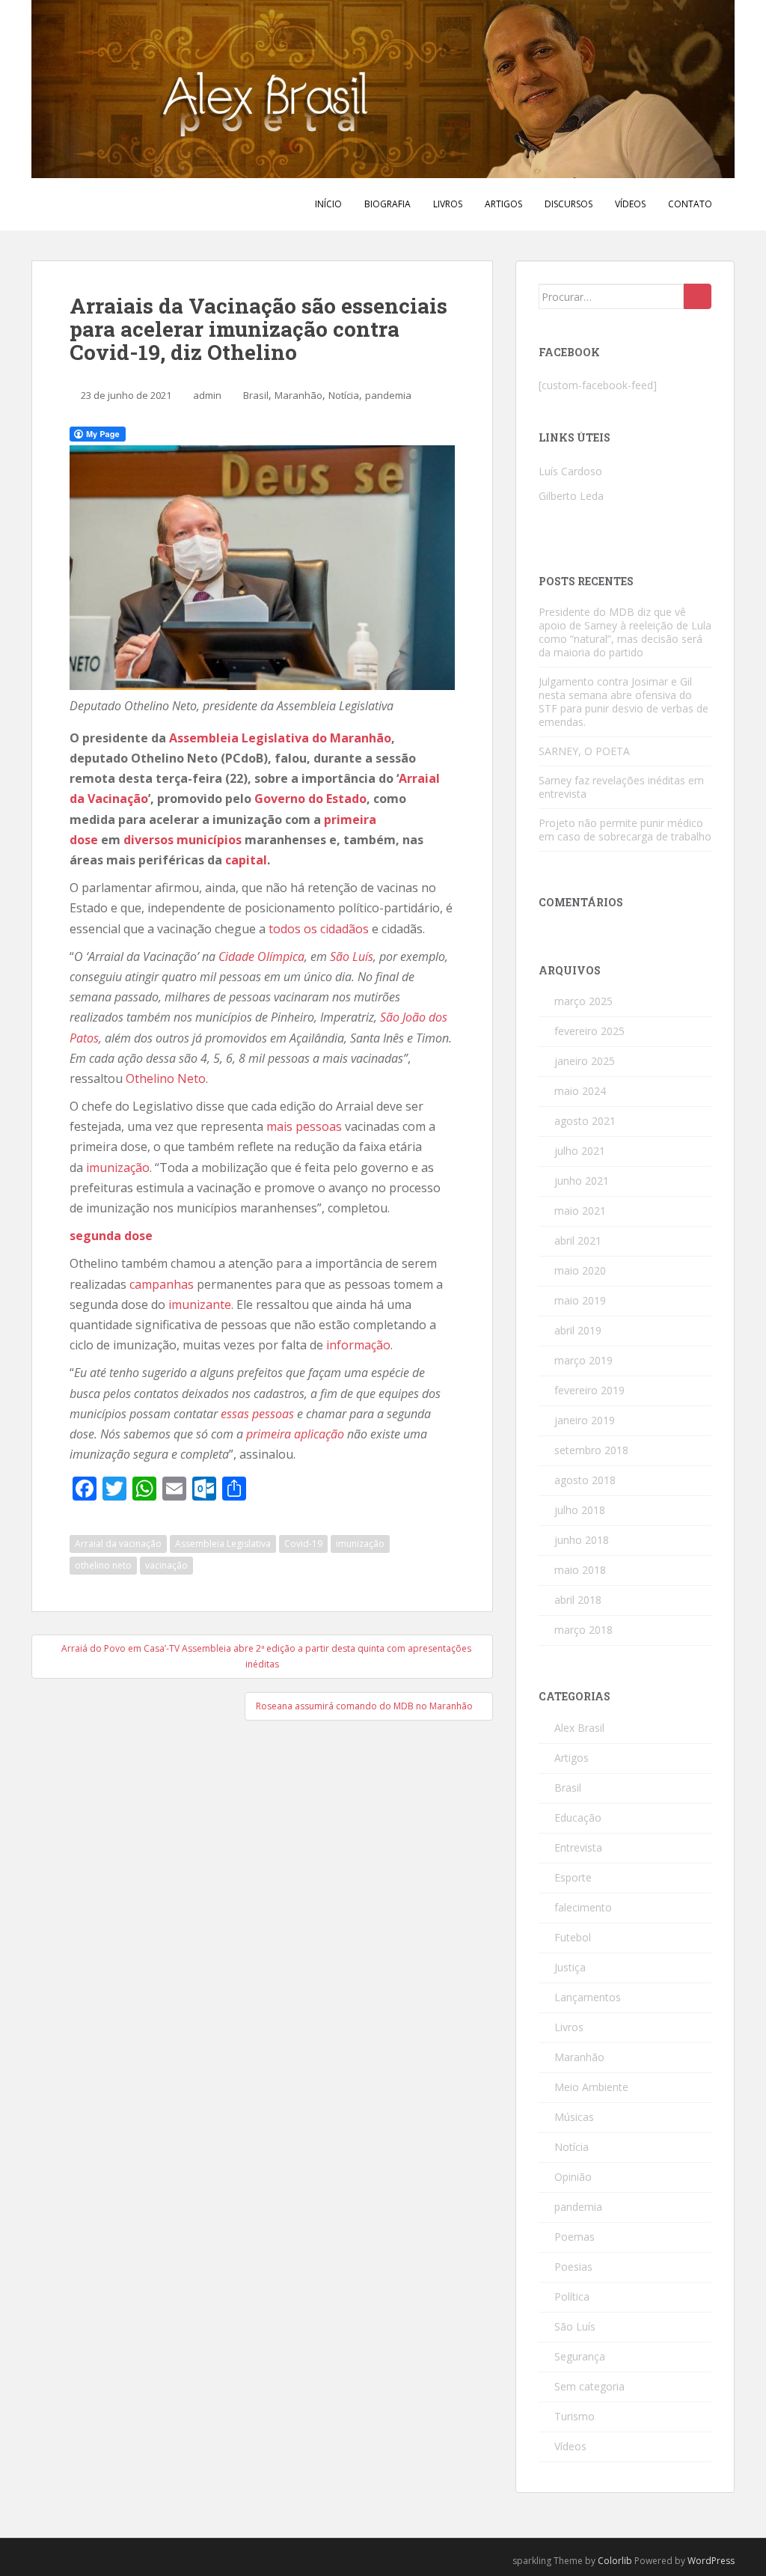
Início (328, 204)
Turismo (574, 2416)
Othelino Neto (166, 1078)
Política (572, 2296)
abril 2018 (578, 1600)
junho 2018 (582, 1540)
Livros (448, 204)
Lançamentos (588, 1997)
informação (358, 1345)
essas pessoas (257, 1414)
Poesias (573, 2267)
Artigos (503, 204)
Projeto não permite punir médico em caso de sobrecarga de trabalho (625, 830)
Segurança (580, 2356)
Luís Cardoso (570, 471)
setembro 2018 (591, 1450)
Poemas (574, 2237)
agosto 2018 (585, 1480)
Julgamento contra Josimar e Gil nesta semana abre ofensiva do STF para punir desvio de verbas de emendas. (623, 702)
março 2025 (583, 1001)
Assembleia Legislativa (223, 1544)
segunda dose (111, 1236)
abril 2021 (578, 1240)
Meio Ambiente (591, 2087)
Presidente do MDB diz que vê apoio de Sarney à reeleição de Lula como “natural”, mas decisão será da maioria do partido (625, 632)
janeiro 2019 (585, 1420)
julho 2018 (580, 1510)
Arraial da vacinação (118, 1544)
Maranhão (298, 395)
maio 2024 (580, 1091)
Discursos (569, 204)
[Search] (698, 296)
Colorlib (615, 2561)
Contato (690, 204)
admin (207, 395)
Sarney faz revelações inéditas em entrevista (621, 787)
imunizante (200, 1304)
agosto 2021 (585, 1121)
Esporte (573, 1877)
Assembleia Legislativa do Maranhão (280, 738)
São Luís (352, 956)
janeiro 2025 (585, 1061)
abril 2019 (578, 1330)
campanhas (162, 1284)
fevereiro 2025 (589, 1031)
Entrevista (578, 1847)
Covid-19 (303, 1544)
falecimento (583, 1907)
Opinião (573, 2177)
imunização (118, 1168)
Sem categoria (589, 2386)
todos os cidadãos (319, 929)
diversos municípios (183, 840)
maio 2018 (580, 1570)
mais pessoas (304, 1126)
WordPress (711, 2561)
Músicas (574, 2117)
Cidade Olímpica (261, 956)
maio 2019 (580, 1300)
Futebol (573, 1937)
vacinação (166, 1565)
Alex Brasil (579, 1728)
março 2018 (583, 1630)
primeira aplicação (295, 1434)
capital (246, 860)
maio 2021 (580, 1211)
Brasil (256, 395)
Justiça (570, 1967)
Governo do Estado (310, 799)
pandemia (388, 395)
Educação (578, 1817)
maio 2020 (580, 1270)
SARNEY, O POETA (584, 751)
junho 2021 (582, 1181)
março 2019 (583, 1360)
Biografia (387, 204)
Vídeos (630, 204)
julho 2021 (580, 1151)
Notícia (344, 395)
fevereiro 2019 (589, 1390)
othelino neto (103, 1565)
